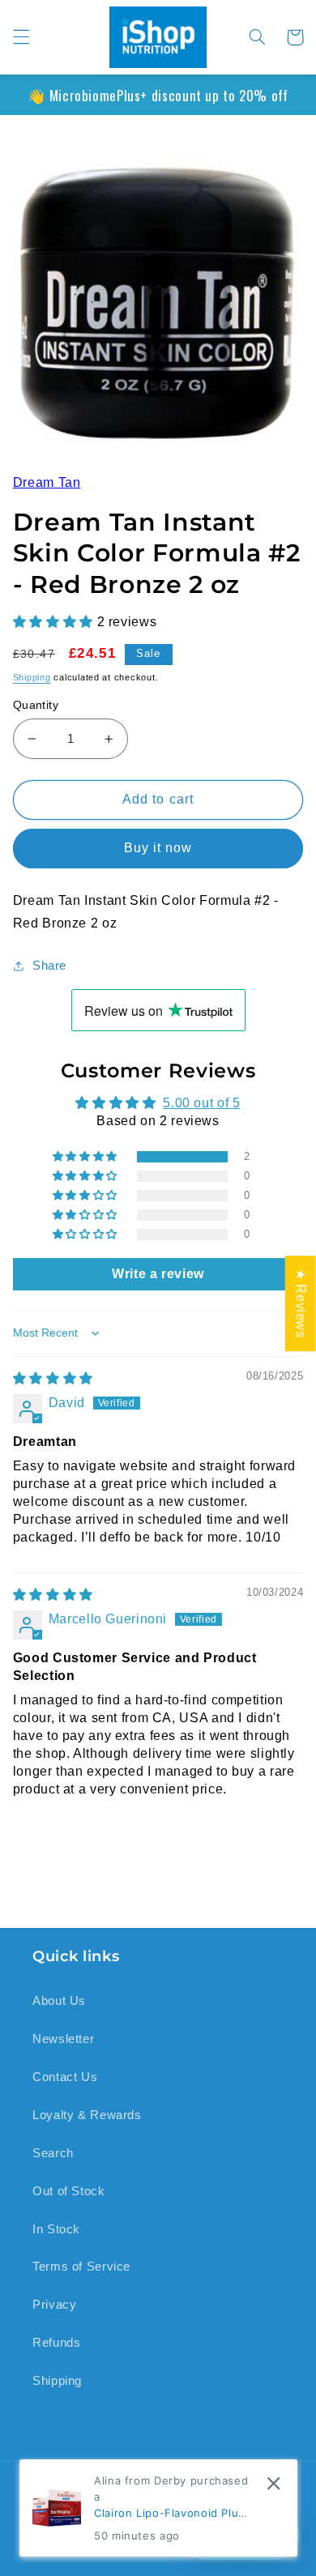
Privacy (54, 2305)
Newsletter (63, 2039)
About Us (59, 2001)
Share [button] (49, 963)
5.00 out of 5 (201, 1101)
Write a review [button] (158, 1272)
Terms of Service (81, 2267)
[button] (21, 37)
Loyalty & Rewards (87, 2115)
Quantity (36, 703)
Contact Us (65, 2077)
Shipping (32, 675)
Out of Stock (69, 2191)
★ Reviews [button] (301, 1303)
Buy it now (158, 846)
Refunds (56, 2343)
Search (53, 2153)
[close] (273, 2483)
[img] (53, 1376)
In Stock (56, 2229)
